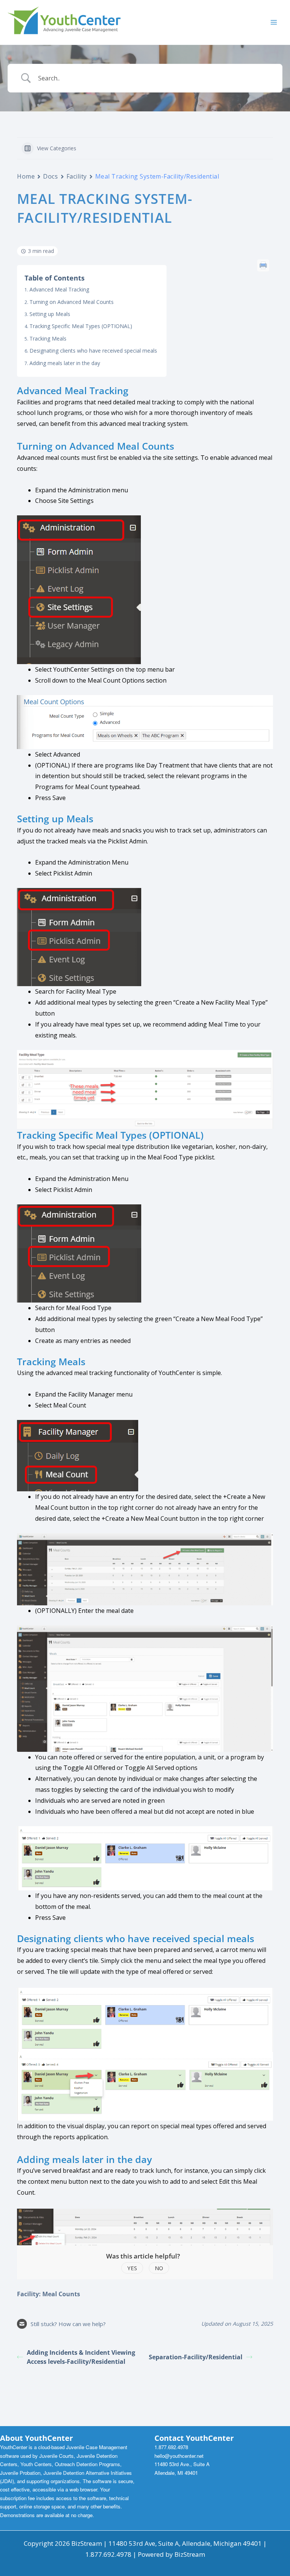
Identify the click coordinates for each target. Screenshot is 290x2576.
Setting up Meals (50, 314)
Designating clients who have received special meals (93, 351)
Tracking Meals (48, 338)
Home (26, 176)
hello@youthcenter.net (179, 2456)
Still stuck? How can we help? (68, 2324)
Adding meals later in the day (65, 363)
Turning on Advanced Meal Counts (72, 302)
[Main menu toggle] (274, 22)
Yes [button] (132, 2268)
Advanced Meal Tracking (59, 289)
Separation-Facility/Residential (196, 2357)
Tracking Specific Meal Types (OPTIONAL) (81, 326)
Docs (50, 176)
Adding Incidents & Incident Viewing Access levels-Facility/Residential (81, 2357)
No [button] (159, 2268)
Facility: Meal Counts (49, 2294)
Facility (77, 176)
